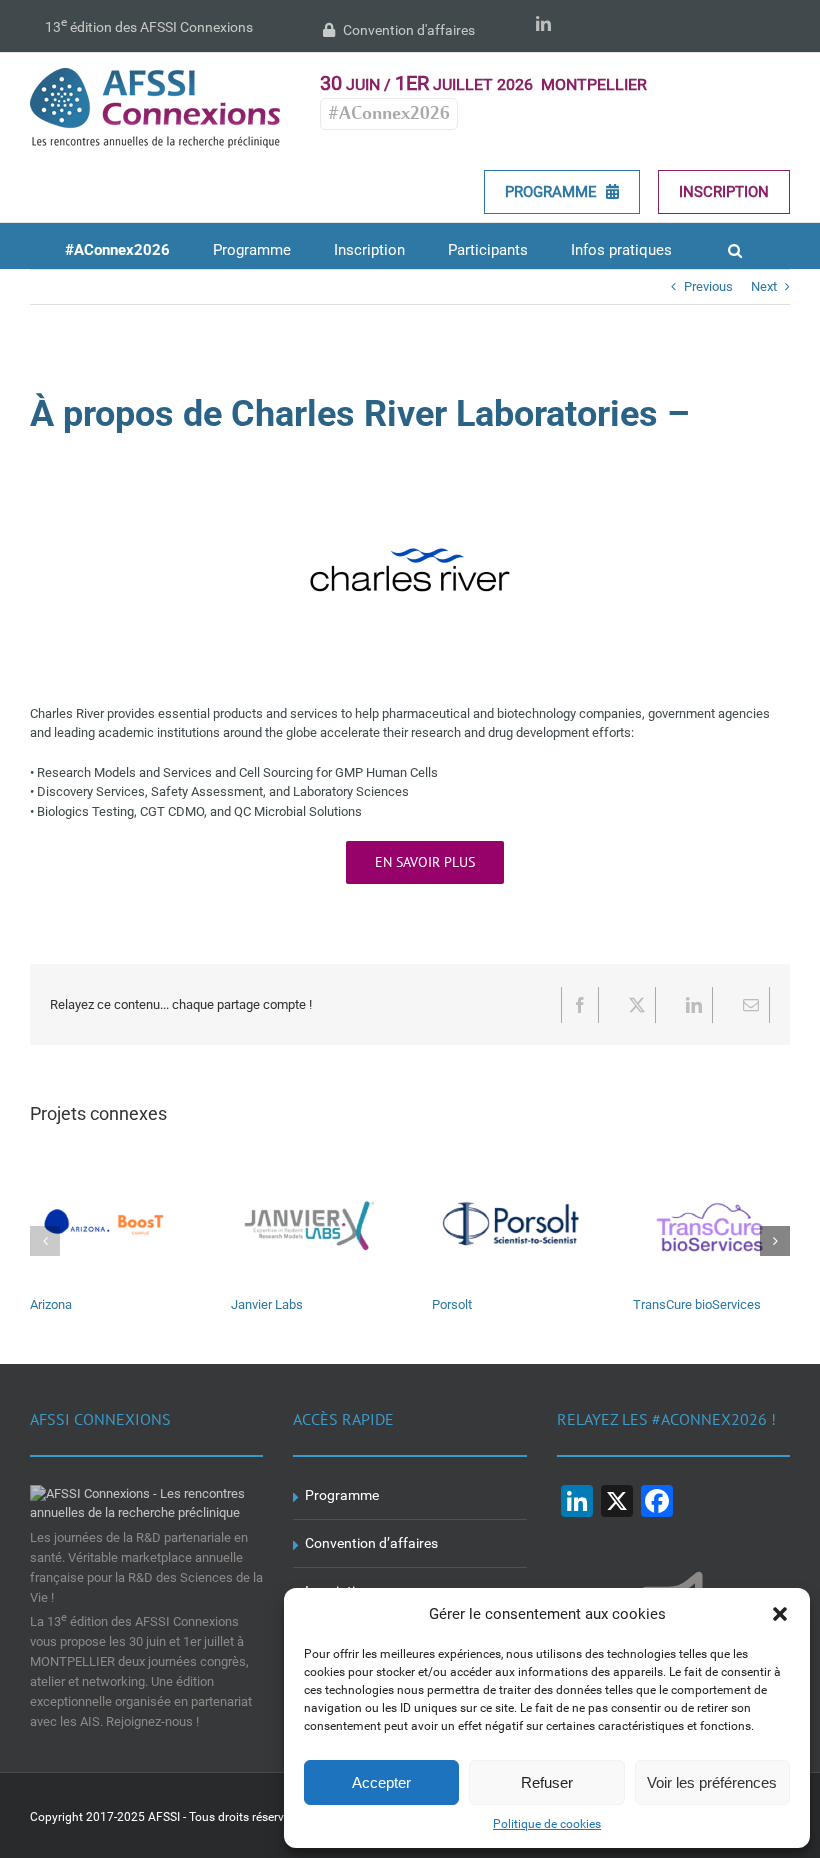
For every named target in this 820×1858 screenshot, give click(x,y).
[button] (780, 1614)
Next (764, 286)
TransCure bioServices (697, 1304)
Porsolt (452, 1304)
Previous (708, 286)
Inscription (724, 192)
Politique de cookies (547, 1824)
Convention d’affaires (371, 1543)
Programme (553, 192)
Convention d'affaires (407, 30)
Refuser (547, 1782)
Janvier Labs (267, 1304)
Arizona (51, 1304)
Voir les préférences (712, 1782)
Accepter (381, 1782)
